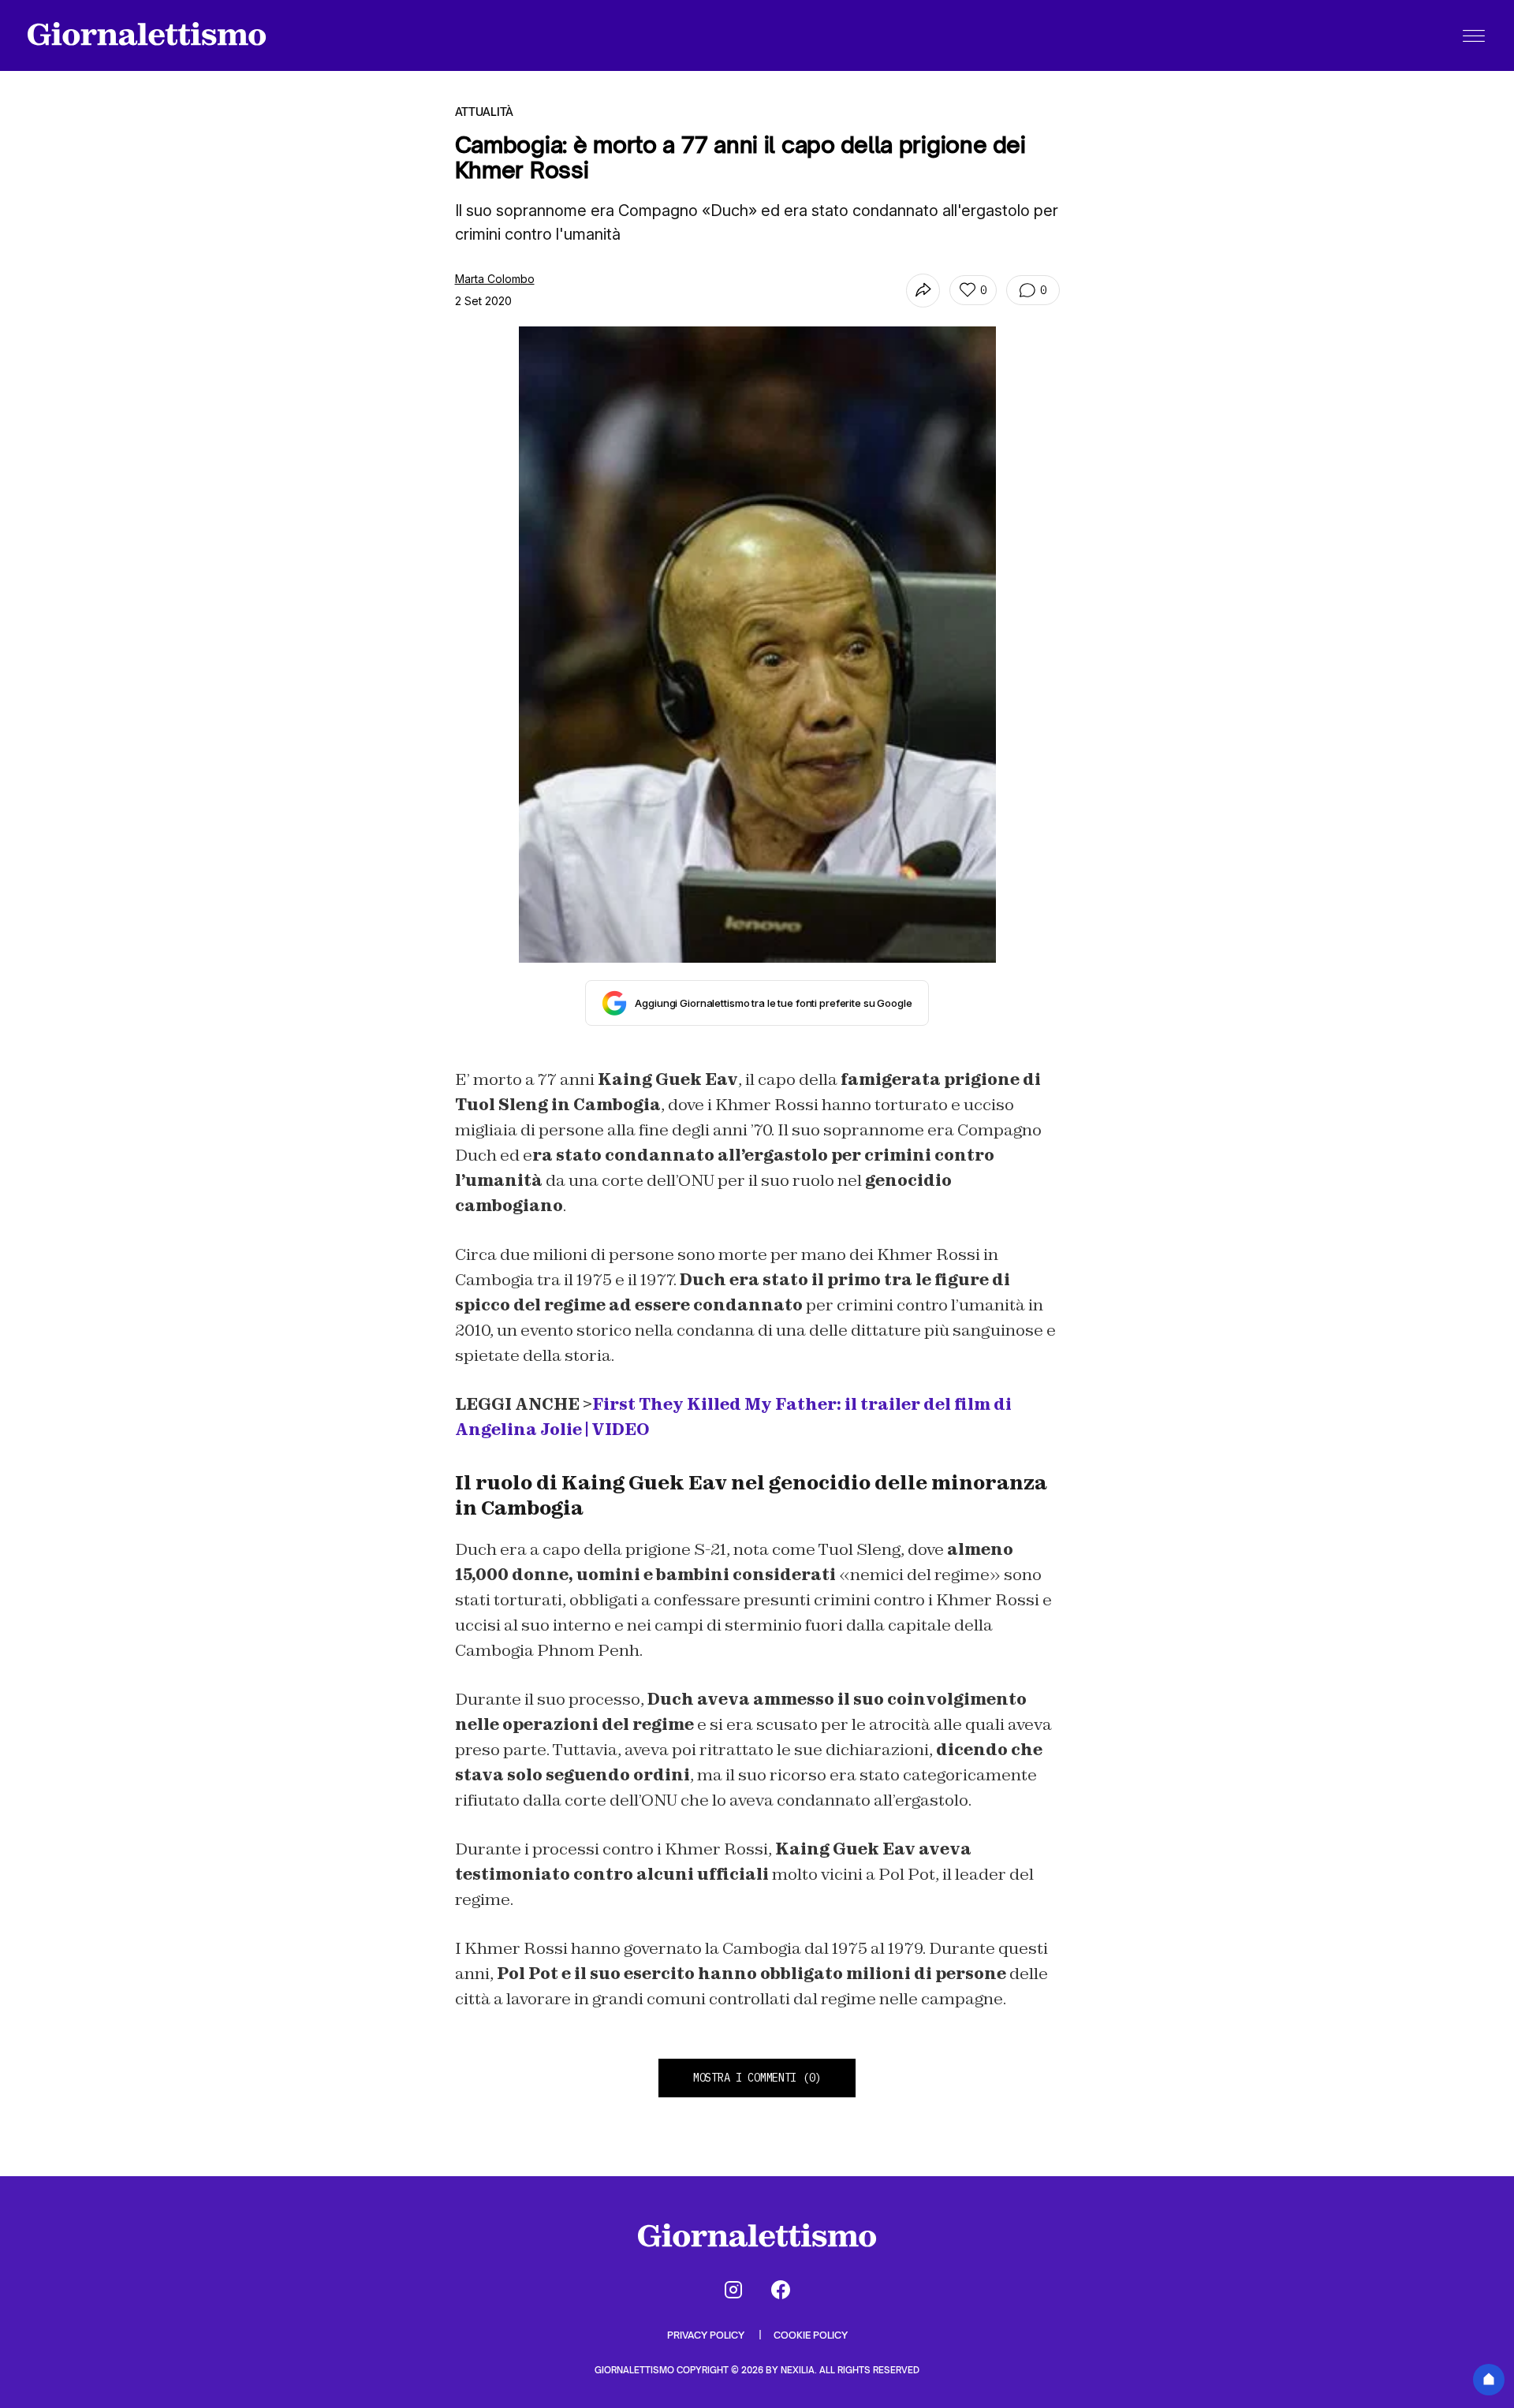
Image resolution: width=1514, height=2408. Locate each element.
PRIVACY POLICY (707, 2335)
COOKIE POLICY (811, 2335)
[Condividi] (923, 291)
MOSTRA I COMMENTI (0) (757, 2078)
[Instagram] (733, 2290)
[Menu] (1474, 35)
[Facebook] (781, 2290)
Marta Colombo (495, 279)
